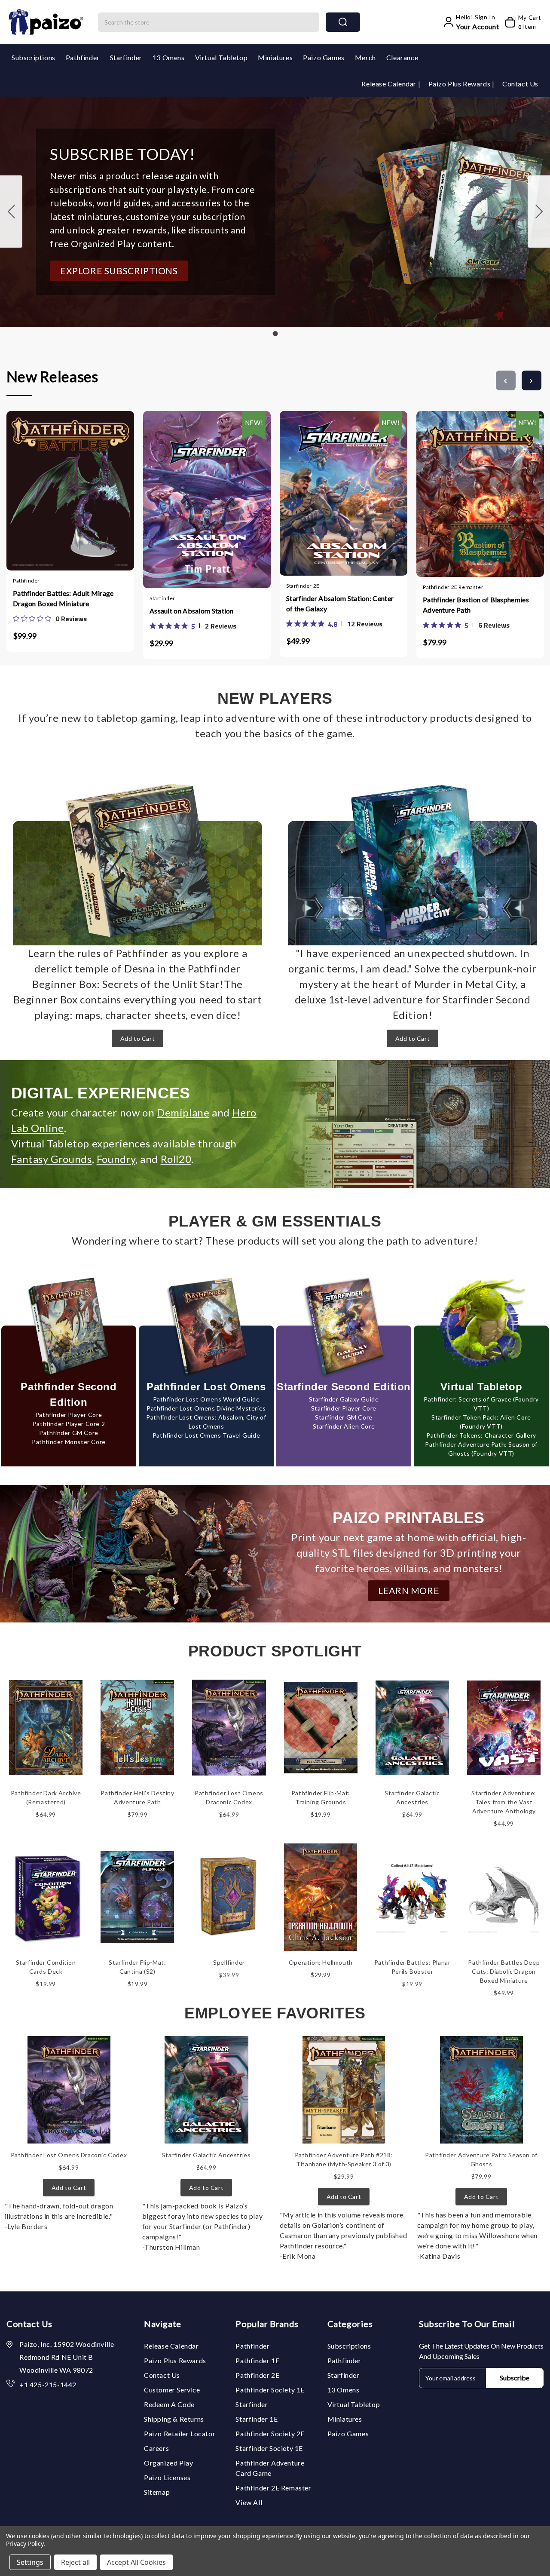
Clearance (402, 57)
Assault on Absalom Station (192, 611)
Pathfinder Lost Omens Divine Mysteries (206, 1408)
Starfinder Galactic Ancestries (206, 2155)
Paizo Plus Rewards (460, 84)
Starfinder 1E (257, 2419)
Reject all (75, 2562)
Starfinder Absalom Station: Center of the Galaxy (340, 603)
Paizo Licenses (167, 2477)
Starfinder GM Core (344, 1417)
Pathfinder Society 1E (270, 2390)
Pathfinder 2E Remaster (273, 2488)
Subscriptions (34, 57)
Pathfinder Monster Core (69, 1442)
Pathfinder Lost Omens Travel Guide (206, 1435)
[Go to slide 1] (11, 212)
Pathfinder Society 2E (270, 2433)
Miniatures (275, 57)
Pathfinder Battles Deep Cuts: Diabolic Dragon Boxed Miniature (504, 1971)
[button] (119, 271)
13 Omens (169, 57)
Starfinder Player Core (344, 1408)
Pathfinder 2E (257, 2375)
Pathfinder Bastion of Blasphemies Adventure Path (476, 605)
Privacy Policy (25, 2544)
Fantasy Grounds (52, 1159)
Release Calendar (390, 84)
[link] (50, 619)
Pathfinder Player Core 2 (69, 1424)
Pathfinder (83, 57)
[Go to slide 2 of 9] (532, 380)
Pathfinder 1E (257, 2360)
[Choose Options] (181, 490)
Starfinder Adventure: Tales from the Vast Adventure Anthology (504, 1802)
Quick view (62, 487)
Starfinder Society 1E (269, 2448)
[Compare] (79, 487)
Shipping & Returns (174, 2419)
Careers (156, 2448)
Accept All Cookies (136, 2562)
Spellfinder (229, 1962)
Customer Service (172, 2390)
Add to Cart (138, 1038)
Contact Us (520, 84)
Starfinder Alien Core (344, 1426)
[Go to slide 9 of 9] (506, 380)
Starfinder (126, 57)
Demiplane (183, 1112)
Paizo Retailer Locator (180, 2433)
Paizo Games (324, 57)
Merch (365, 57)
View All (249, 2502)
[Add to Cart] (45, 487)
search (343, 22)
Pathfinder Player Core (69, 1415)
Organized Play (168, 2463)
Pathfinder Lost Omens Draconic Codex (69, 2155)
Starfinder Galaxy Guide (344, 1399)
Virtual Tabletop (222, 57)
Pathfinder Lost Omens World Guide (206, 1399)
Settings (30, 2562)
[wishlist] (96, 487)
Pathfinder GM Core (69, 1433)
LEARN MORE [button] (409, 1590)
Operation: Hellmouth (321, 1962)
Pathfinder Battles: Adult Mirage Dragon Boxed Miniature (63, 598)
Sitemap (157, 2492)
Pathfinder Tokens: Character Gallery (481, 1435)
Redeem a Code (169, 2404)
